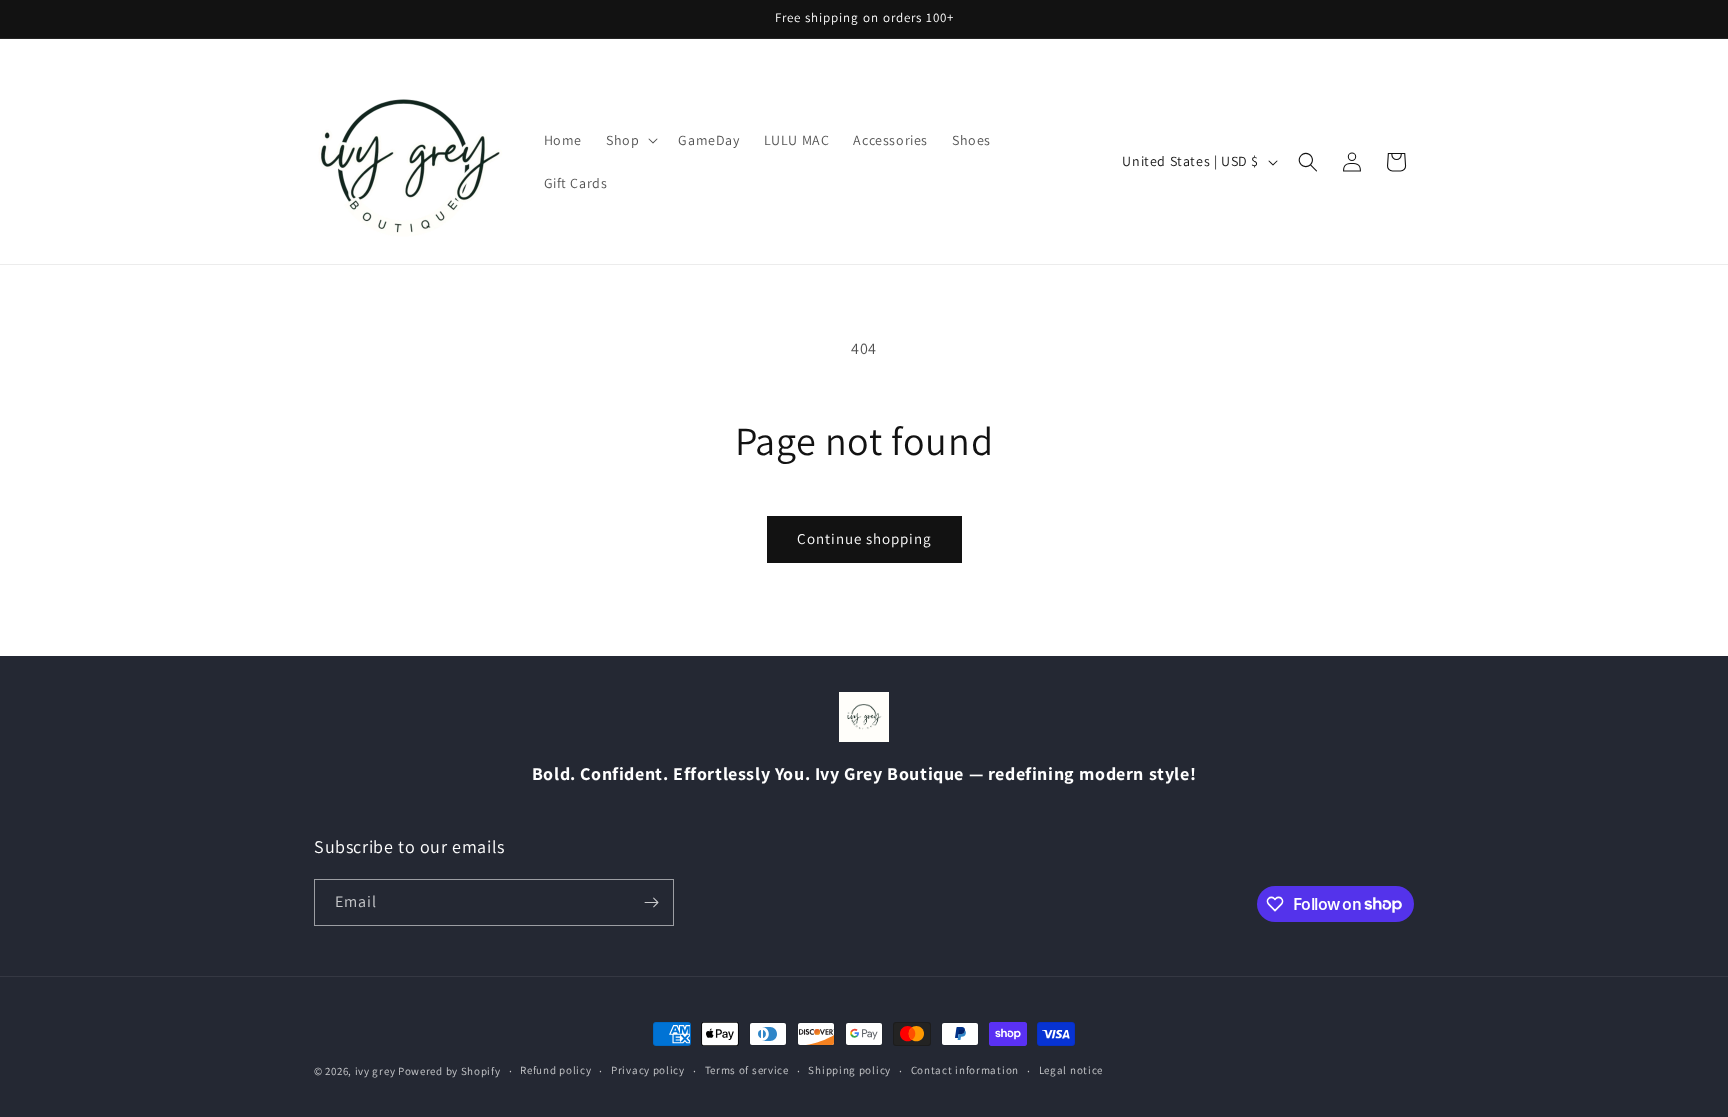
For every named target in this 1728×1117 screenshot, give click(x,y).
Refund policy (555, 1070)
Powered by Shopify (449, 1071)
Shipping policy (849, 1070)
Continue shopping (864, 538)
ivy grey (375, 1071)
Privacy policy (648, 1070)
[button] (630, 140)
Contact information (965, 1070)
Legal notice (1071, 1070)
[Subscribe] (651, 902)
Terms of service (747, 1070)
